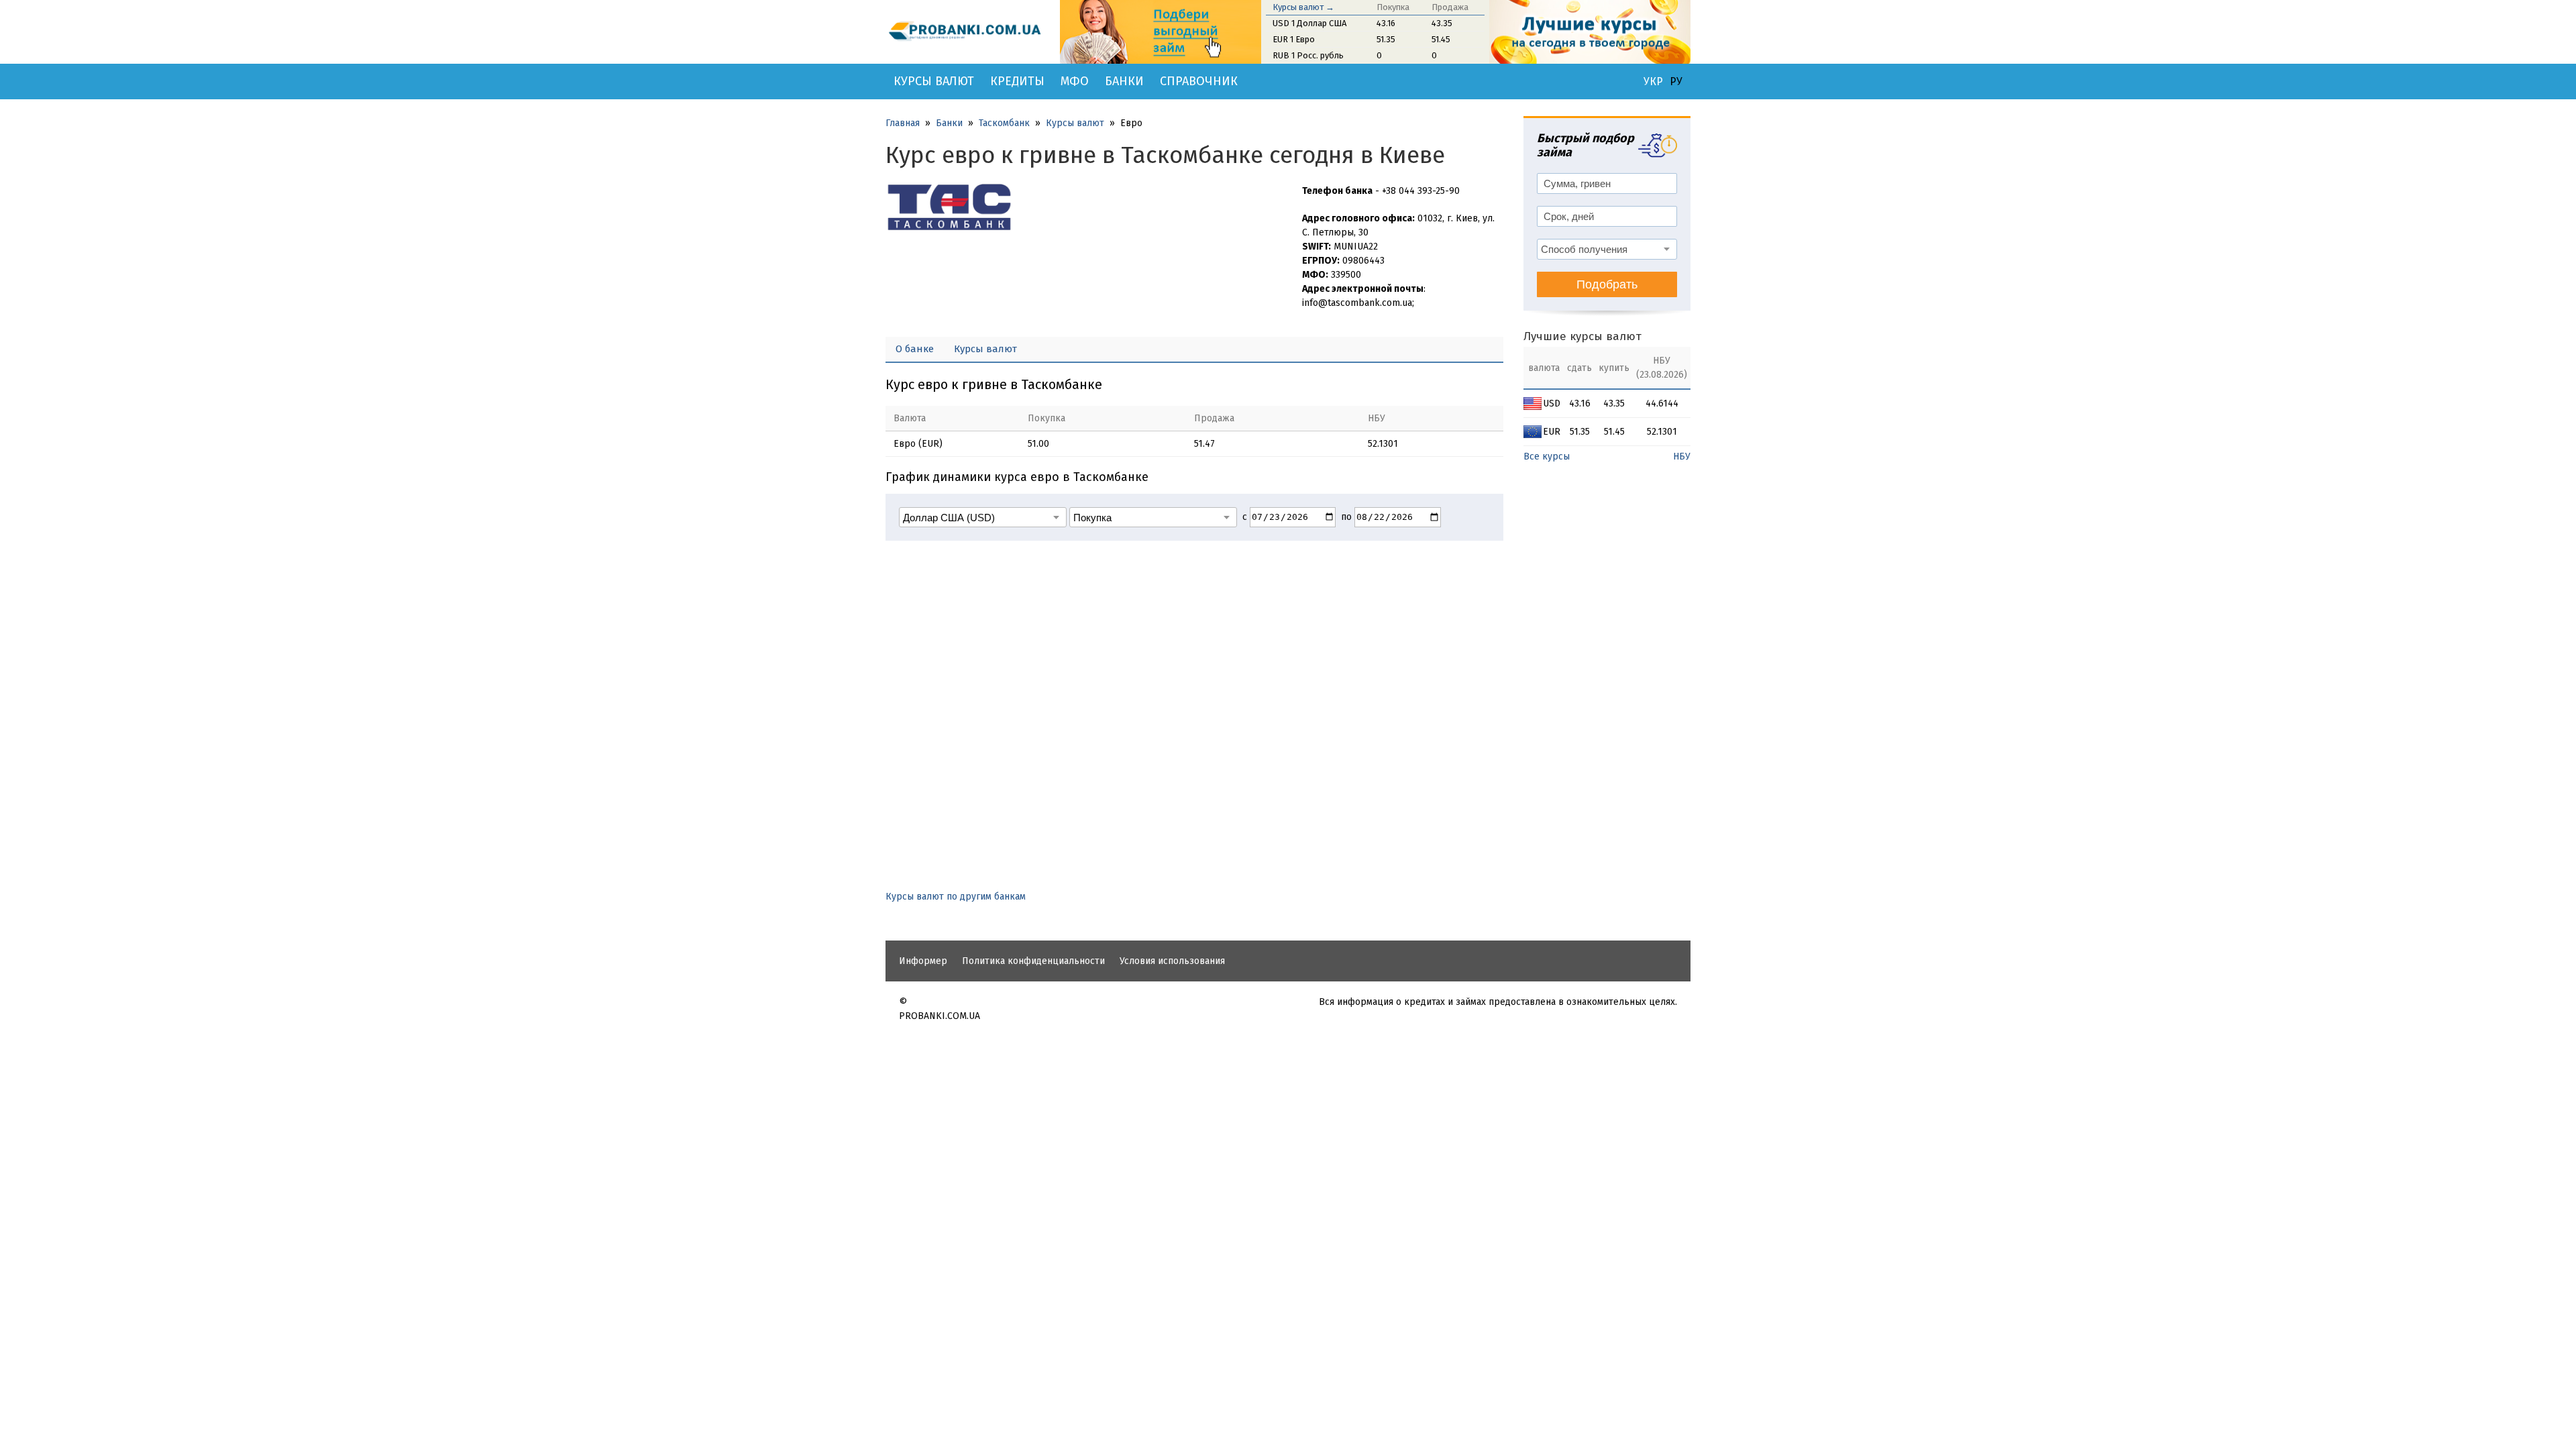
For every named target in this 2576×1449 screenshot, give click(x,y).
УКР (1653, 82)
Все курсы (1547, 457)
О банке (915, 349)
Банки (1124, 81)
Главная (903, 123)
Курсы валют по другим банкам (956, 897)
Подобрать (1607, 284)
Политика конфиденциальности (1033, 961)
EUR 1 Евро (1294, 39)
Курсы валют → (1303, 7)
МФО (1075, 81)
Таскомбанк (1004, 123)
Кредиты (1017, 81)
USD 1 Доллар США (1309, 23)
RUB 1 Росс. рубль (1308, 55)
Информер (923, 961)
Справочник (1199, 81)
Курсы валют (934, 81)
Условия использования (1172, 961)
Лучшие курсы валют (1582, 336)
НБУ (1682, 457)
